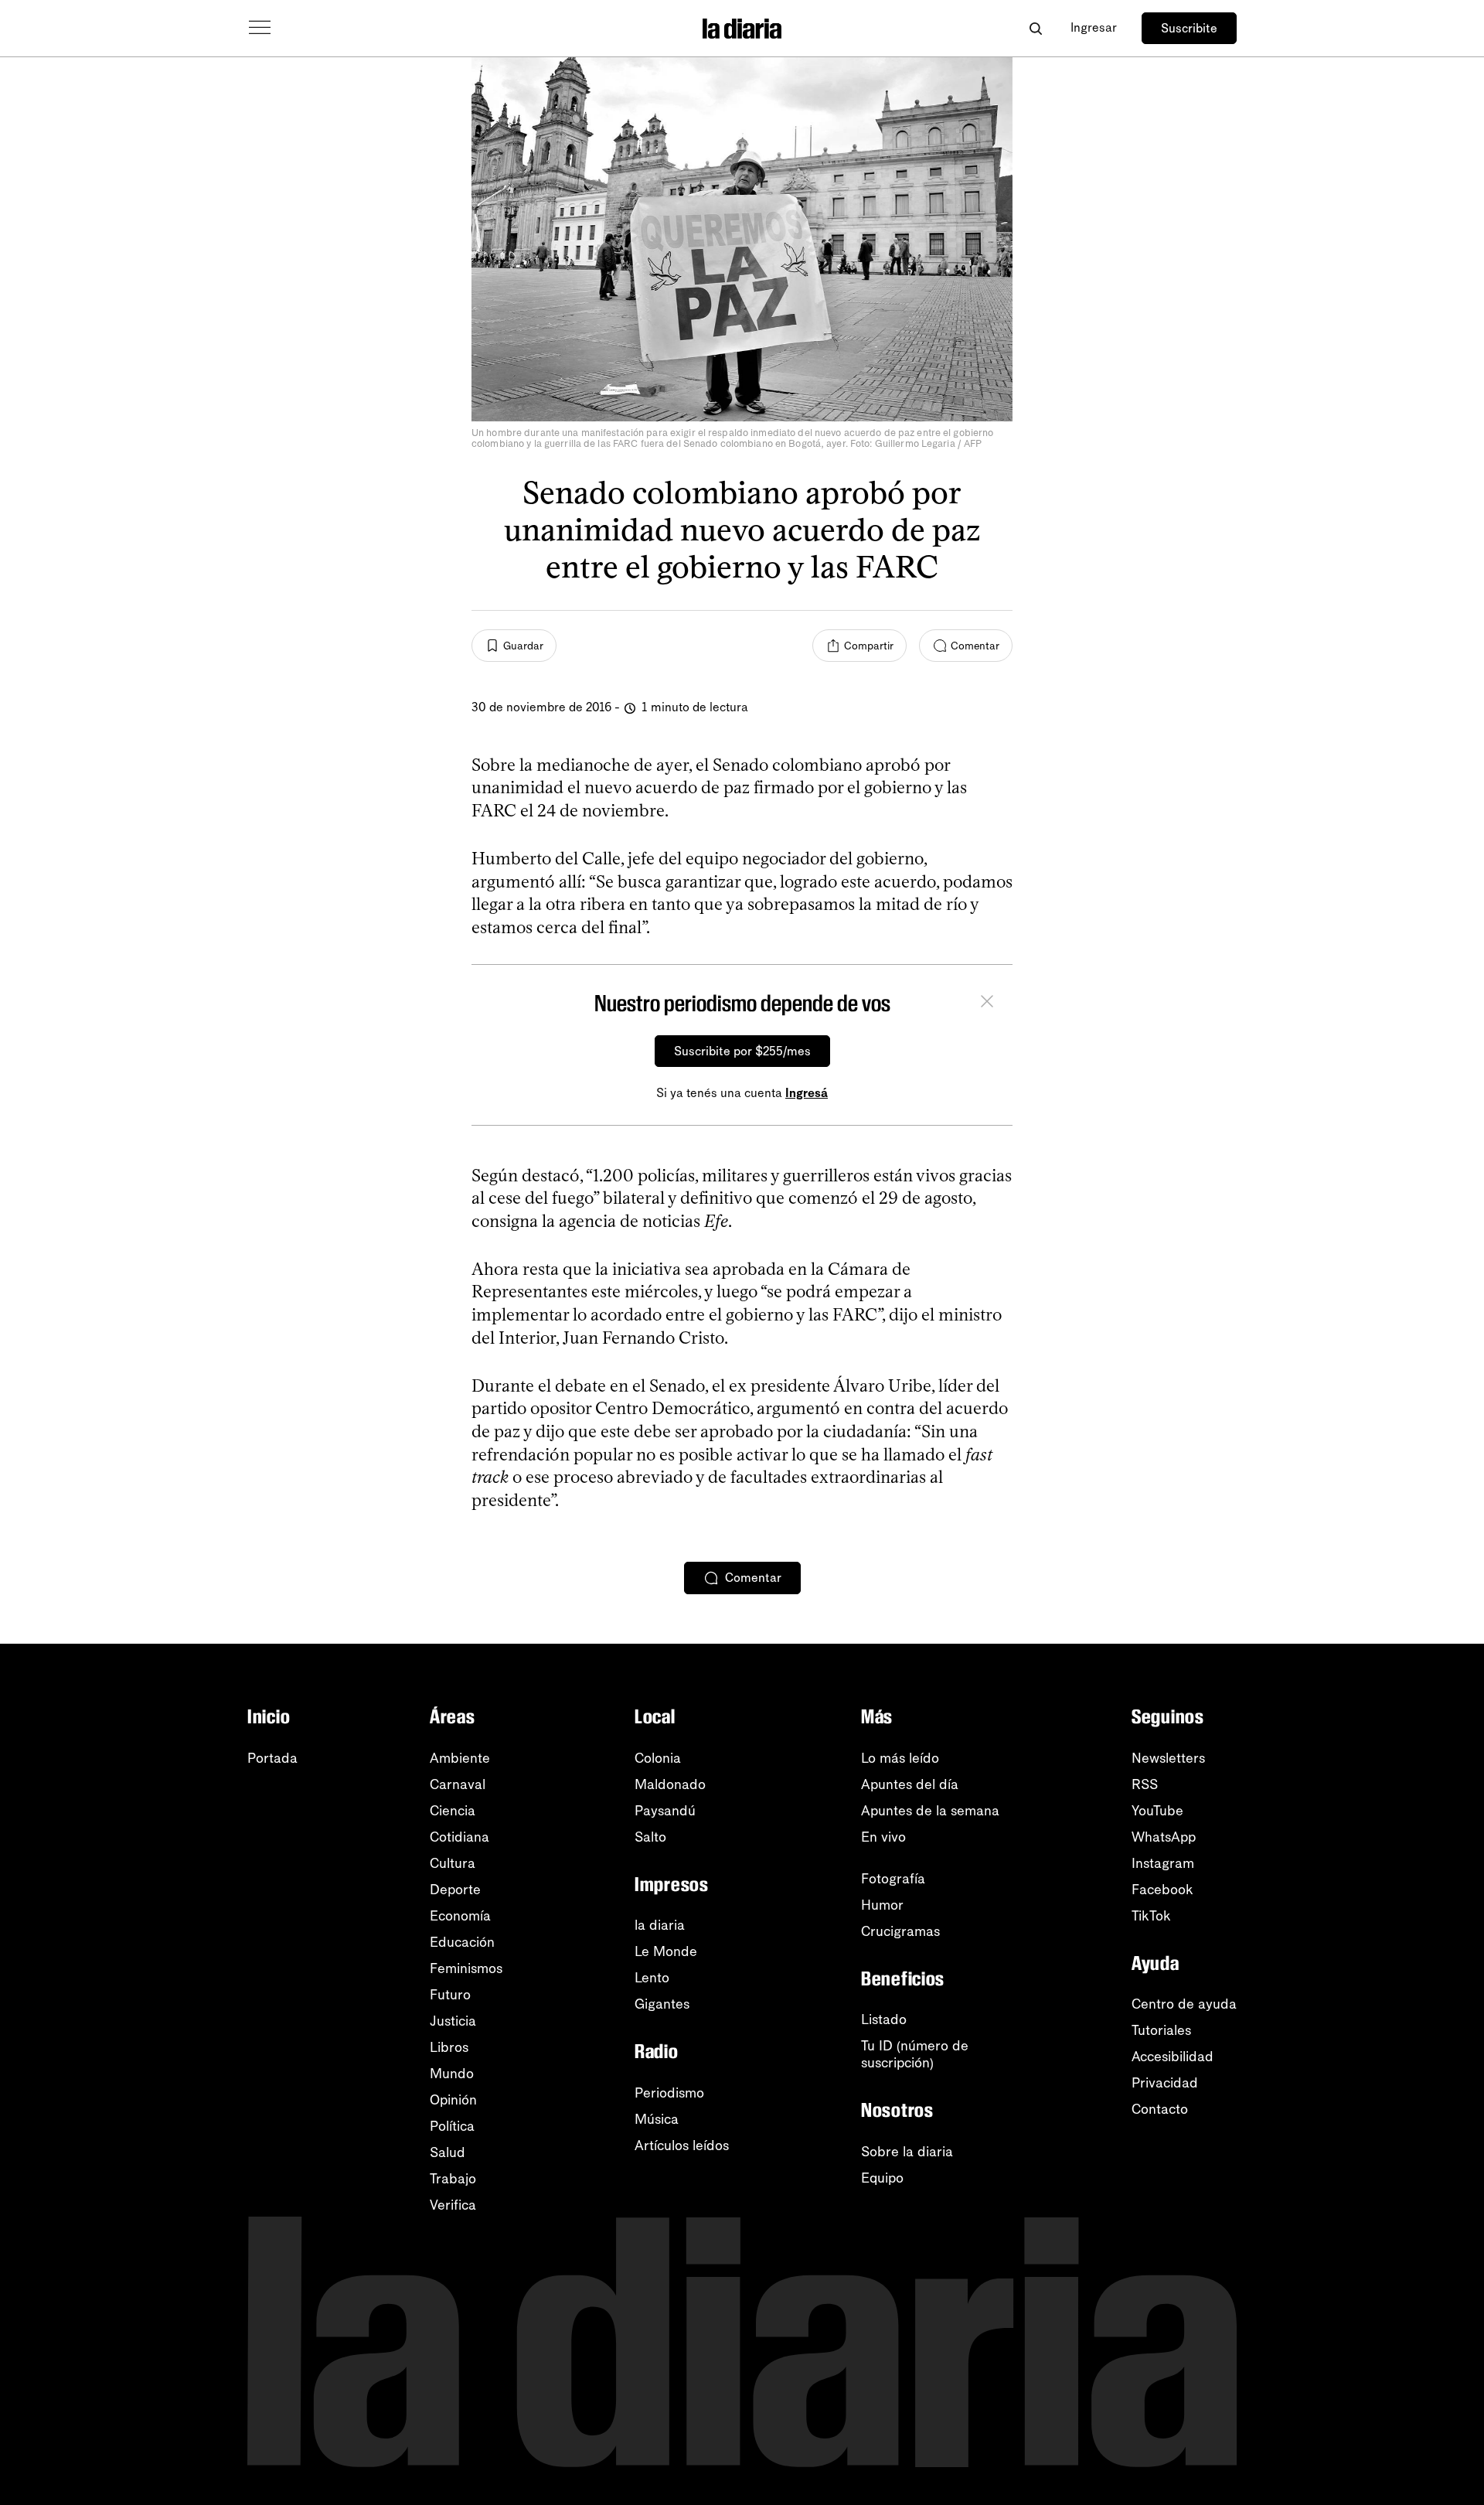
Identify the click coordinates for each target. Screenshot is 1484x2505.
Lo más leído (900, 1758)
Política (452, 2126)
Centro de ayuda (1184, 2004)
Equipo (882, 2178)
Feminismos (466, 1968)
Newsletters (1168, 1758)
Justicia (453, 2021)
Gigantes (662, 2004)
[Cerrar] (987, 1004)
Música (657, 2119)
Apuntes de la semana (930, 1811)
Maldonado (670, 1784)
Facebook (1162, 1890)
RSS (1145, 1784)
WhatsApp (1164, 1837)
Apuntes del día (910, 1784)
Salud (448, 2152)
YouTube (1157, 1811)
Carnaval (458, 1784)
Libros (449, 2047)
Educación (462, 1942)
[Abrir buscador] (1035, 28)
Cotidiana (459, 1837)
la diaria (660, 1925)
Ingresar (1094, 27)
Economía (460, 1916)
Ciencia (453, 1811)
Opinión (453, 2100)
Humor (882, 1905)
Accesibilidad (1173, 2057)
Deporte (455, 1890)
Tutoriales (1161, 2030)
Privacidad (1165, 2083)
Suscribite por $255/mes (742, 1051)
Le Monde (666, 1951)
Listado (884, 2019)
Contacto (1160, 2109)
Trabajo (453, 2179)
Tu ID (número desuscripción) (915, 2054)
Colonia (658, 1758)
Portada (272, 1758)
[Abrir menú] (260, 28)
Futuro (450, 1995)
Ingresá (807, 1093)
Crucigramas (900, 1931)
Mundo (452, 2074)
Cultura (453, 1863)
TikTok (1151, 1916)
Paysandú (665, 1811)
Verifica (453, 2205)
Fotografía (893, 1879)
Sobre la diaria (907, 2152)
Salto (650, 1837)
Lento (652, 1978)
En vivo (883, 1837)
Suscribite (1189, 28)
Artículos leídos (682, 2145)
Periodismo (669, 2093)
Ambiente (460, 1758)
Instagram (1163, 1863)
